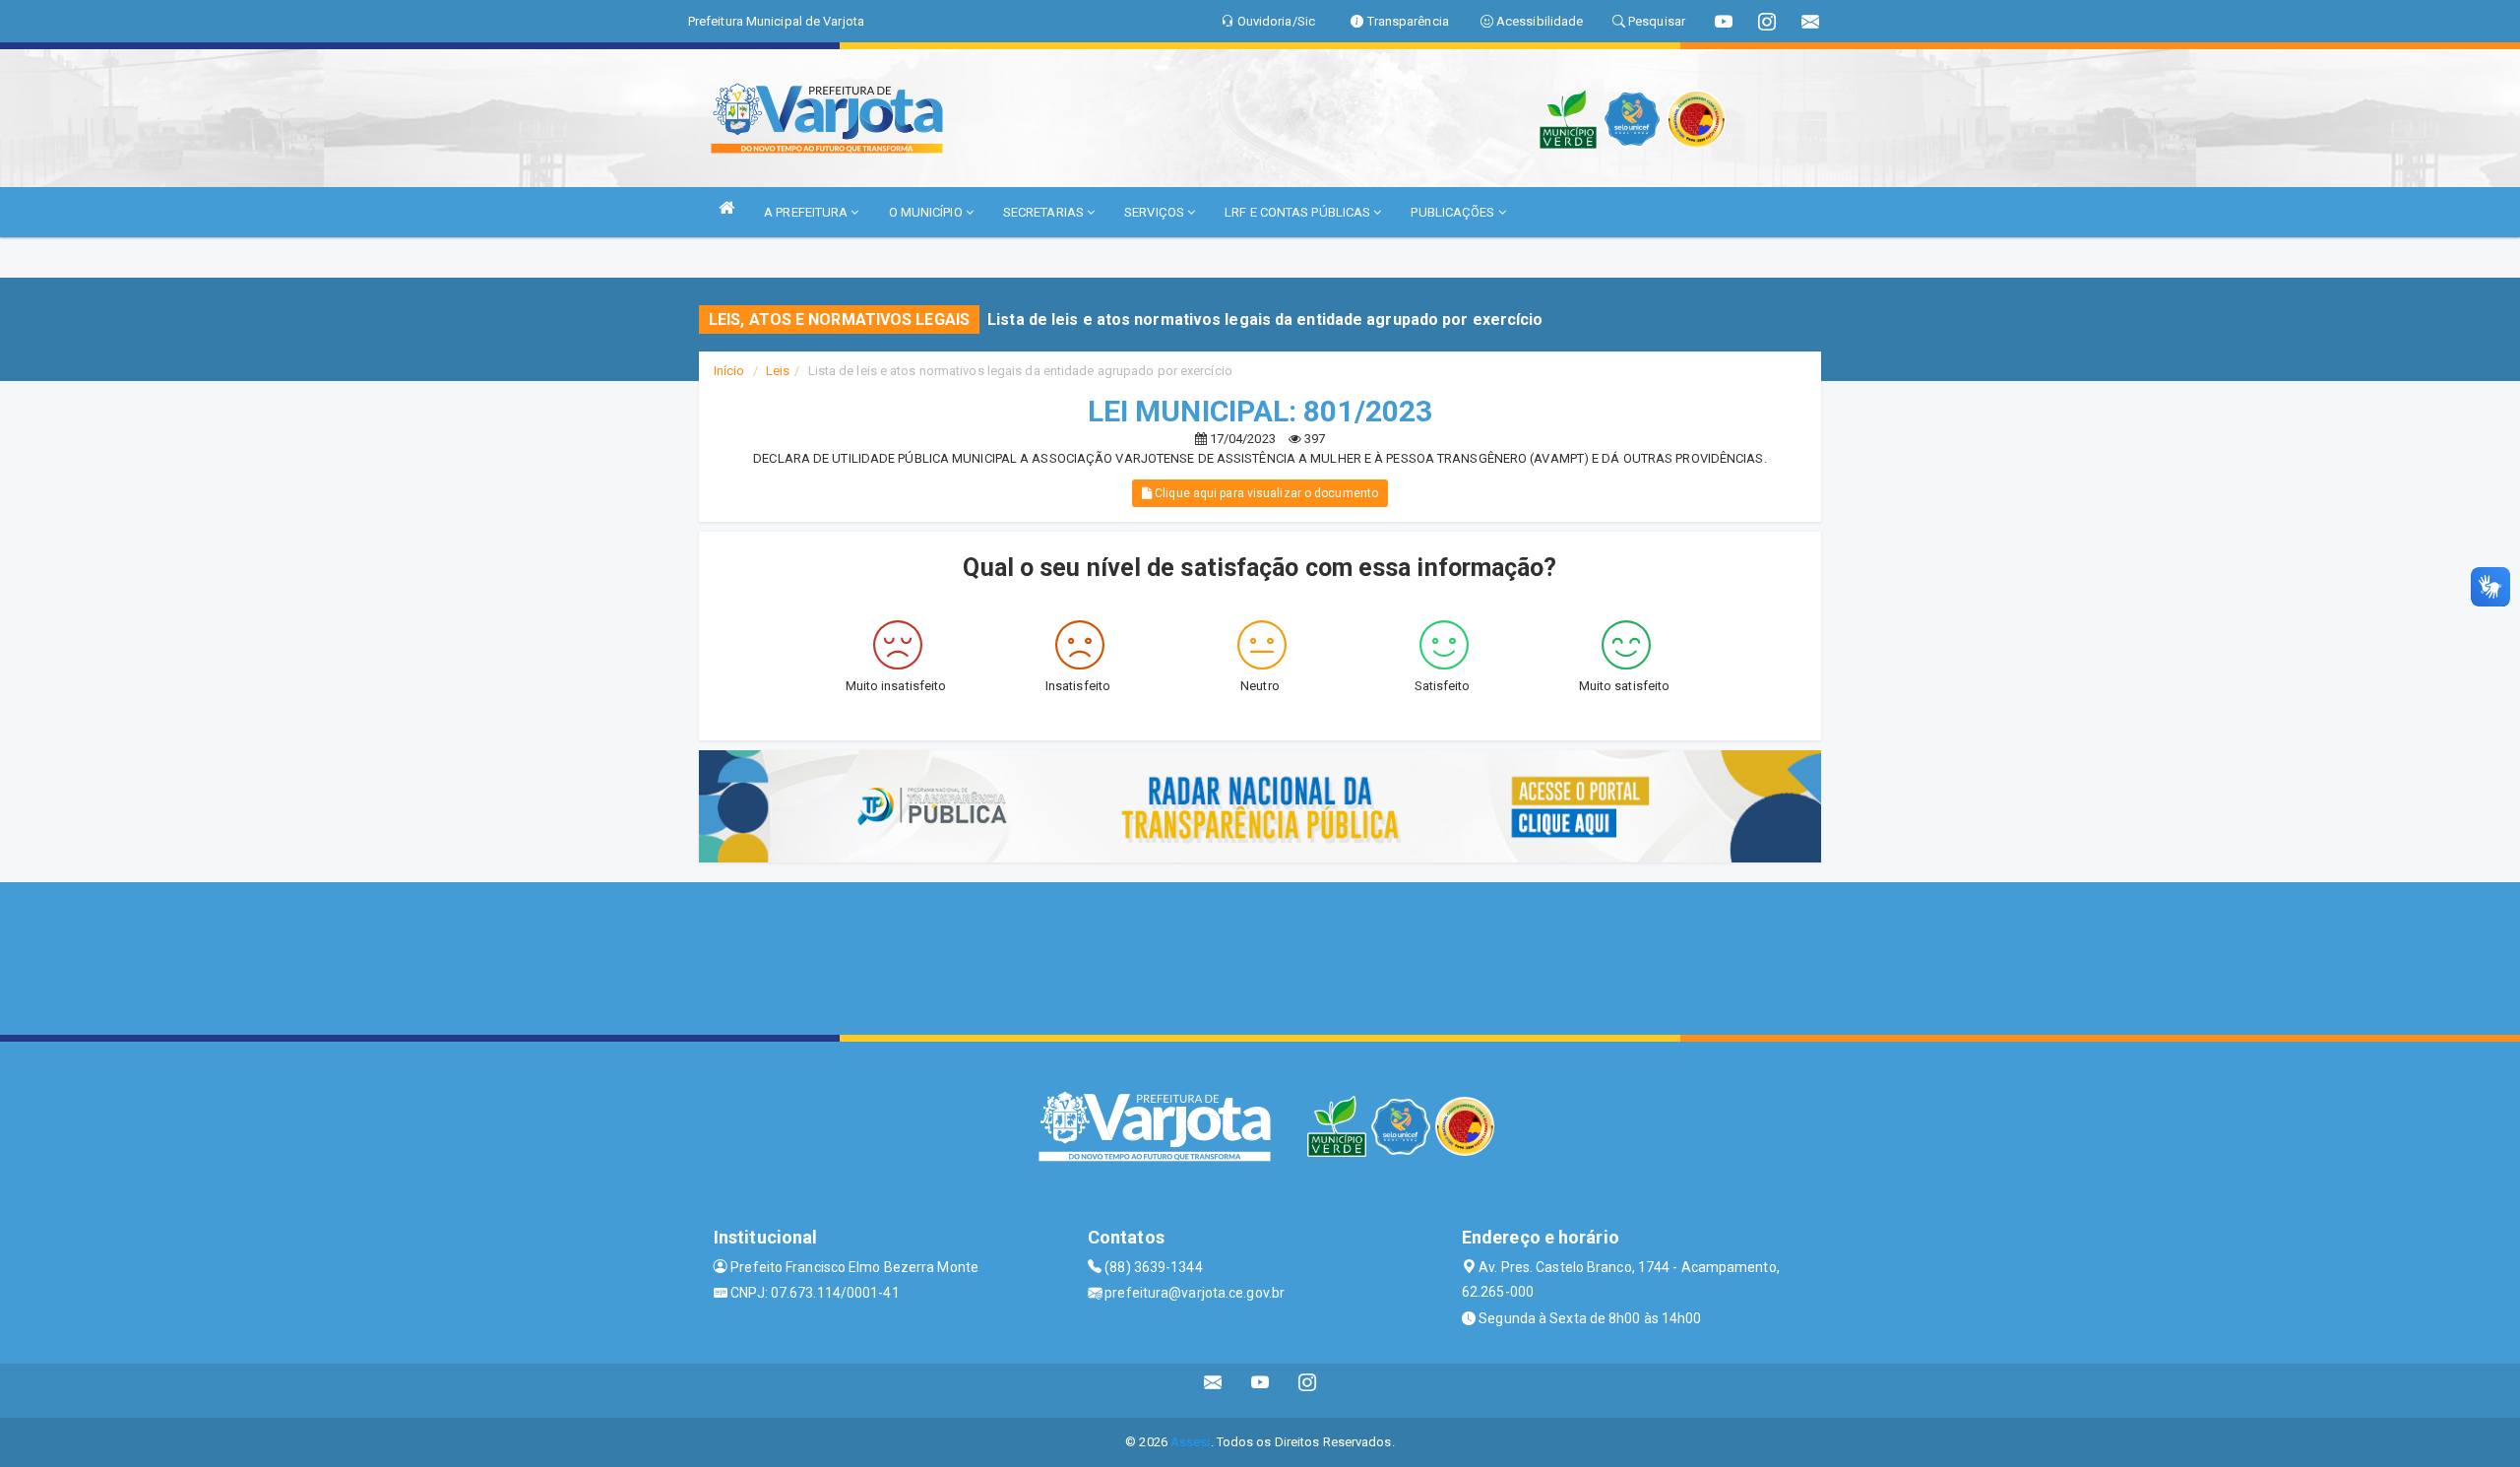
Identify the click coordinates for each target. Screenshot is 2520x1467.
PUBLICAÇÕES (1454, 212)
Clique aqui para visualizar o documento (1265, 493)
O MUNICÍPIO (927, 212)
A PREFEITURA (807, 212)
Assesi (1191, 1442)
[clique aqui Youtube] (1260, 1391)
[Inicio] (726, 207)
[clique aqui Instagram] (1308, 1391)
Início (729, 371)
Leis (778, 371)
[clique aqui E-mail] (1213, 1391)
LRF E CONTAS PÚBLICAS (1299, 212)
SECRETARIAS (1045, 212)
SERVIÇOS (1156, 212)
